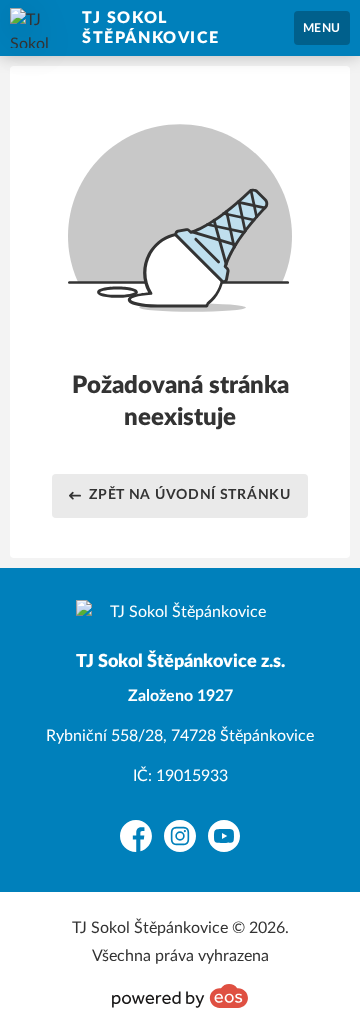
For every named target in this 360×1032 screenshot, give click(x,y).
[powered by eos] (180, 996)
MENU (322, 28)
